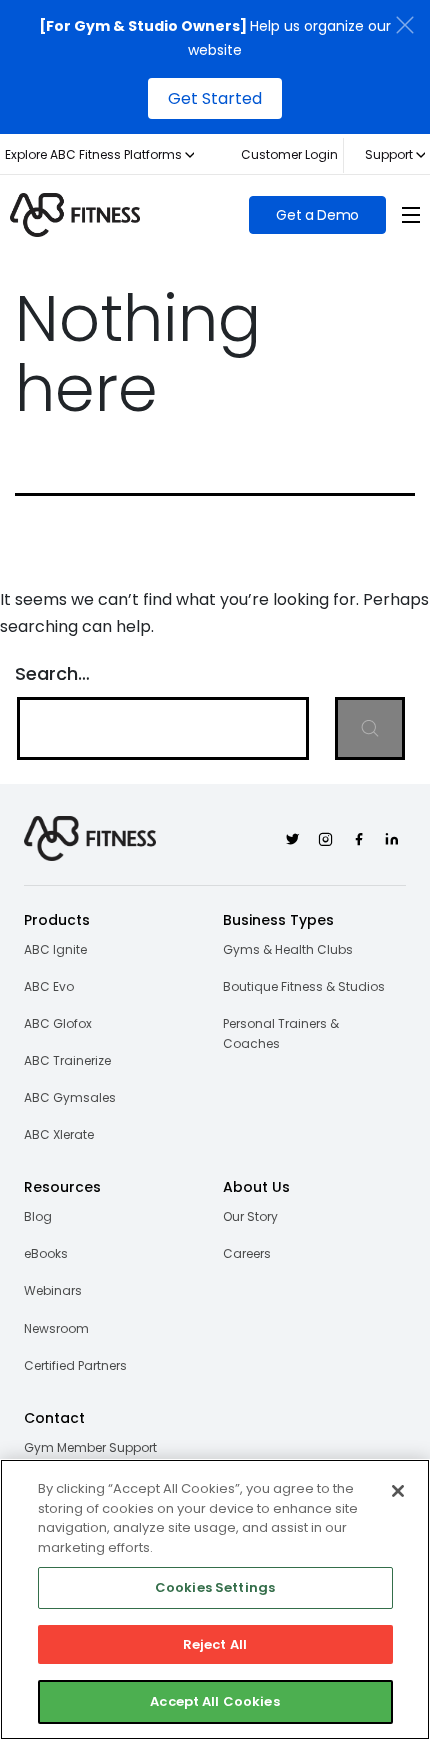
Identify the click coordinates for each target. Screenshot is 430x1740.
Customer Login (289, 154)
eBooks (46, 1253)
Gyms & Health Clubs (288, 949)
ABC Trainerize (67, 1060)
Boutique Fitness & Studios (304, 986)
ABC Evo (49, 986)
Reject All (215, 1644)
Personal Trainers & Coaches (281, 1033)
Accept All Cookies (214, 1701)
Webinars (53, 1290)
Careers (247, 1253)
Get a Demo (317, 215)
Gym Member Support (90, 1447)
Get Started (215, 98)
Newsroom (56, 1328)
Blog (38, 1216)
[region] (215, 1599)
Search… (52, 673)
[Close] (398, 1491)
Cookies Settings (215, 1587)
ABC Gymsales (70, 1097)
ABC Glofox (58, 1023)
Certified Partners (75, 1365)
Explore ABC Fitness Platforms (93, 154)
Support (389, 154)
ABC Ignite (55, 949)
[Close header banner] (405, 25)
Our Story (250, 1216)
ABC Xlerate (59, 1134)
